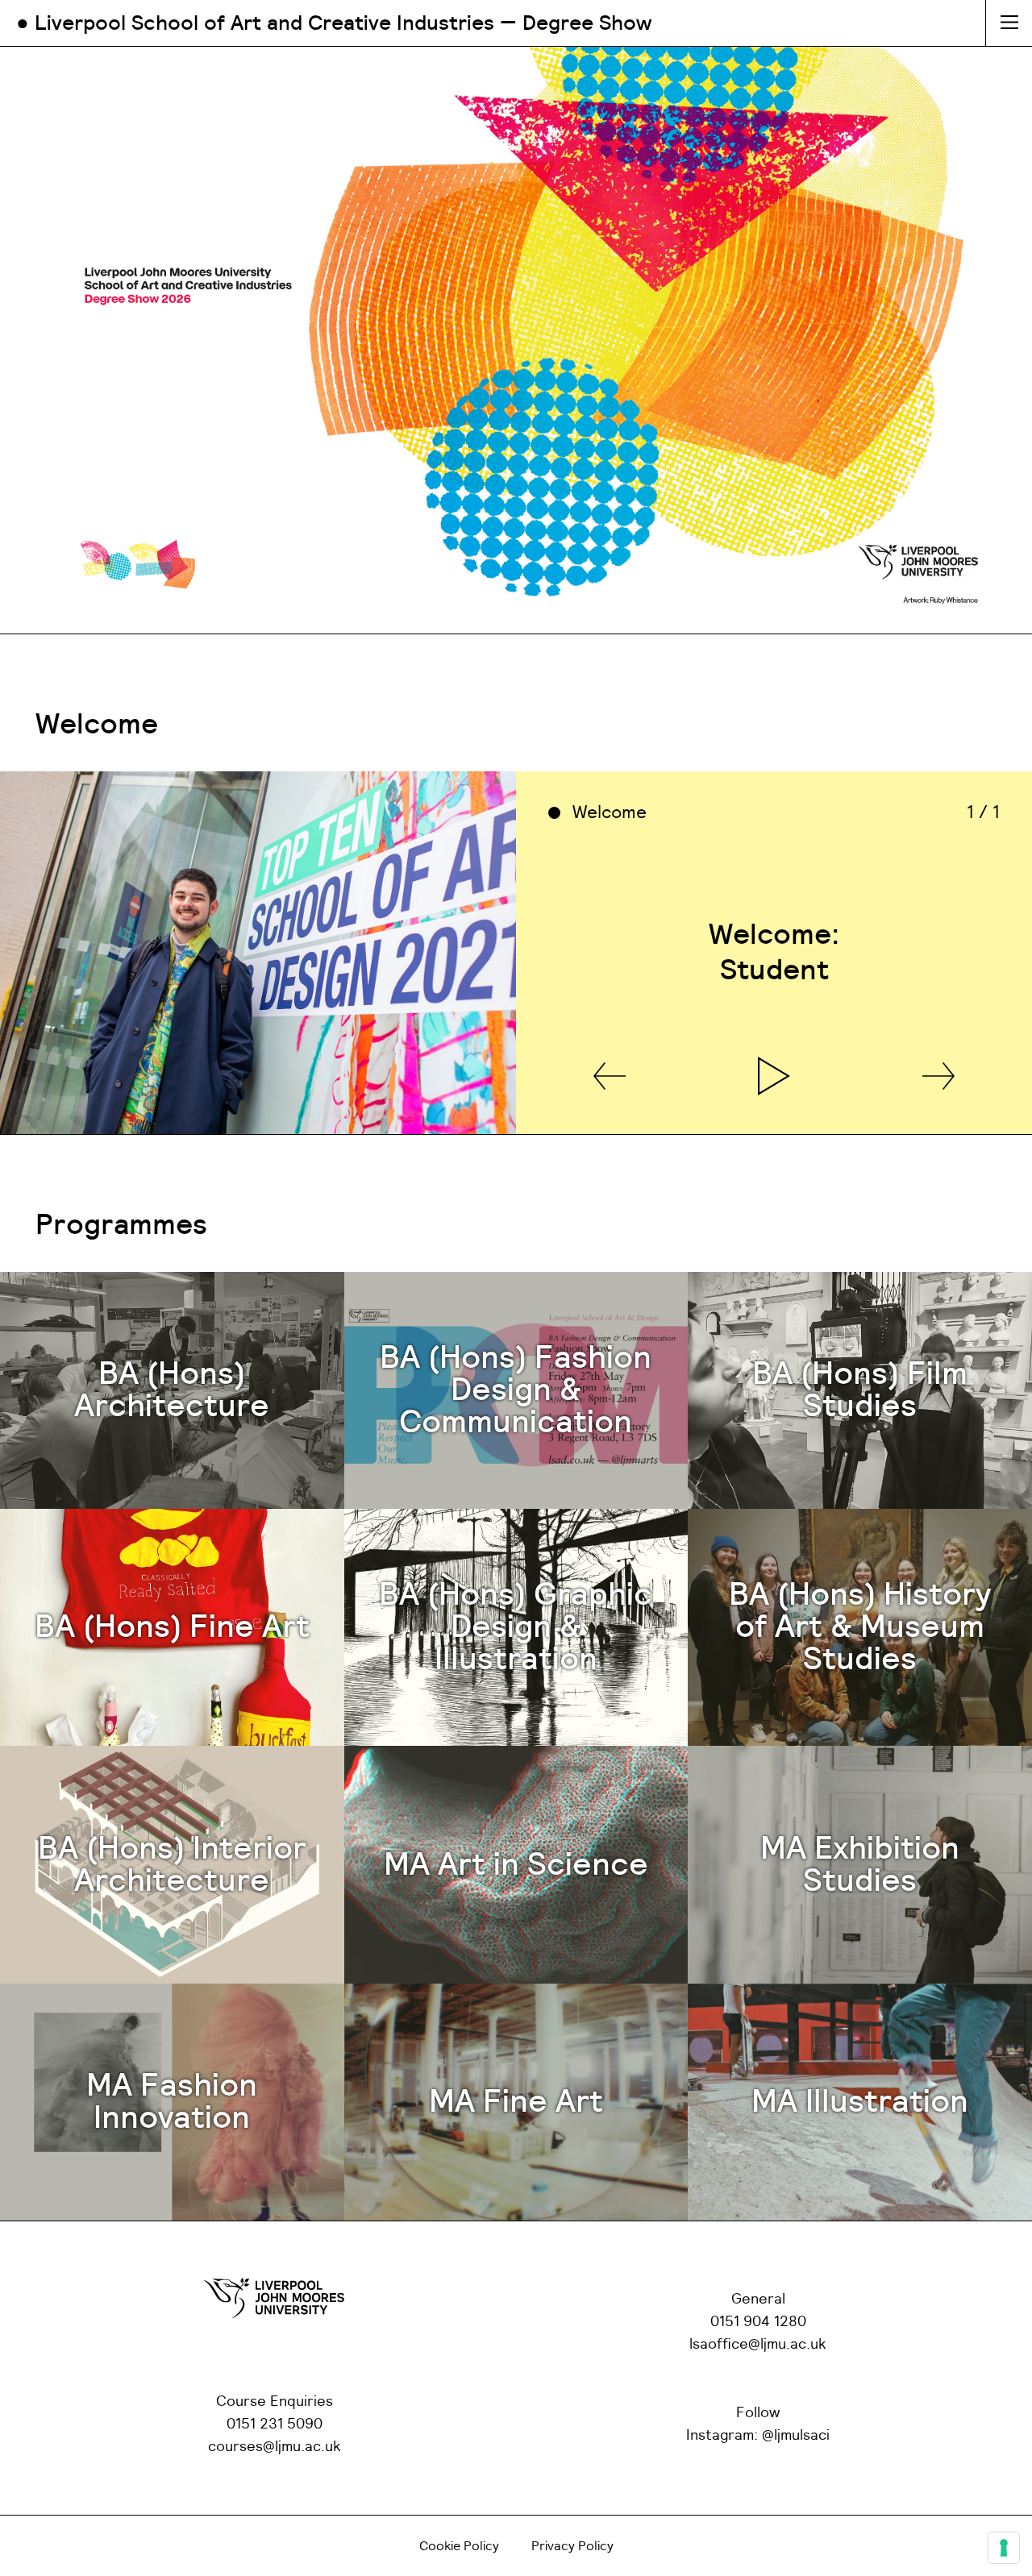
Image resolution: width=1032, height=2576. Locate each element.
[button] (610, 1077)
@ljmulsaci (796, 2436)
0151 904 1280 (758, 2322)
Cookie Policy (459, 2546)
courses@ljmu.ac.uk (275, 2447)
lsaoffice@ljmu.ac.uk (758, 2345)
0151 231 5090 (275, 2424)
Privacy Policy (572, 2546)
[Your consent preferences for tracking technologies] (1004, 2548)
